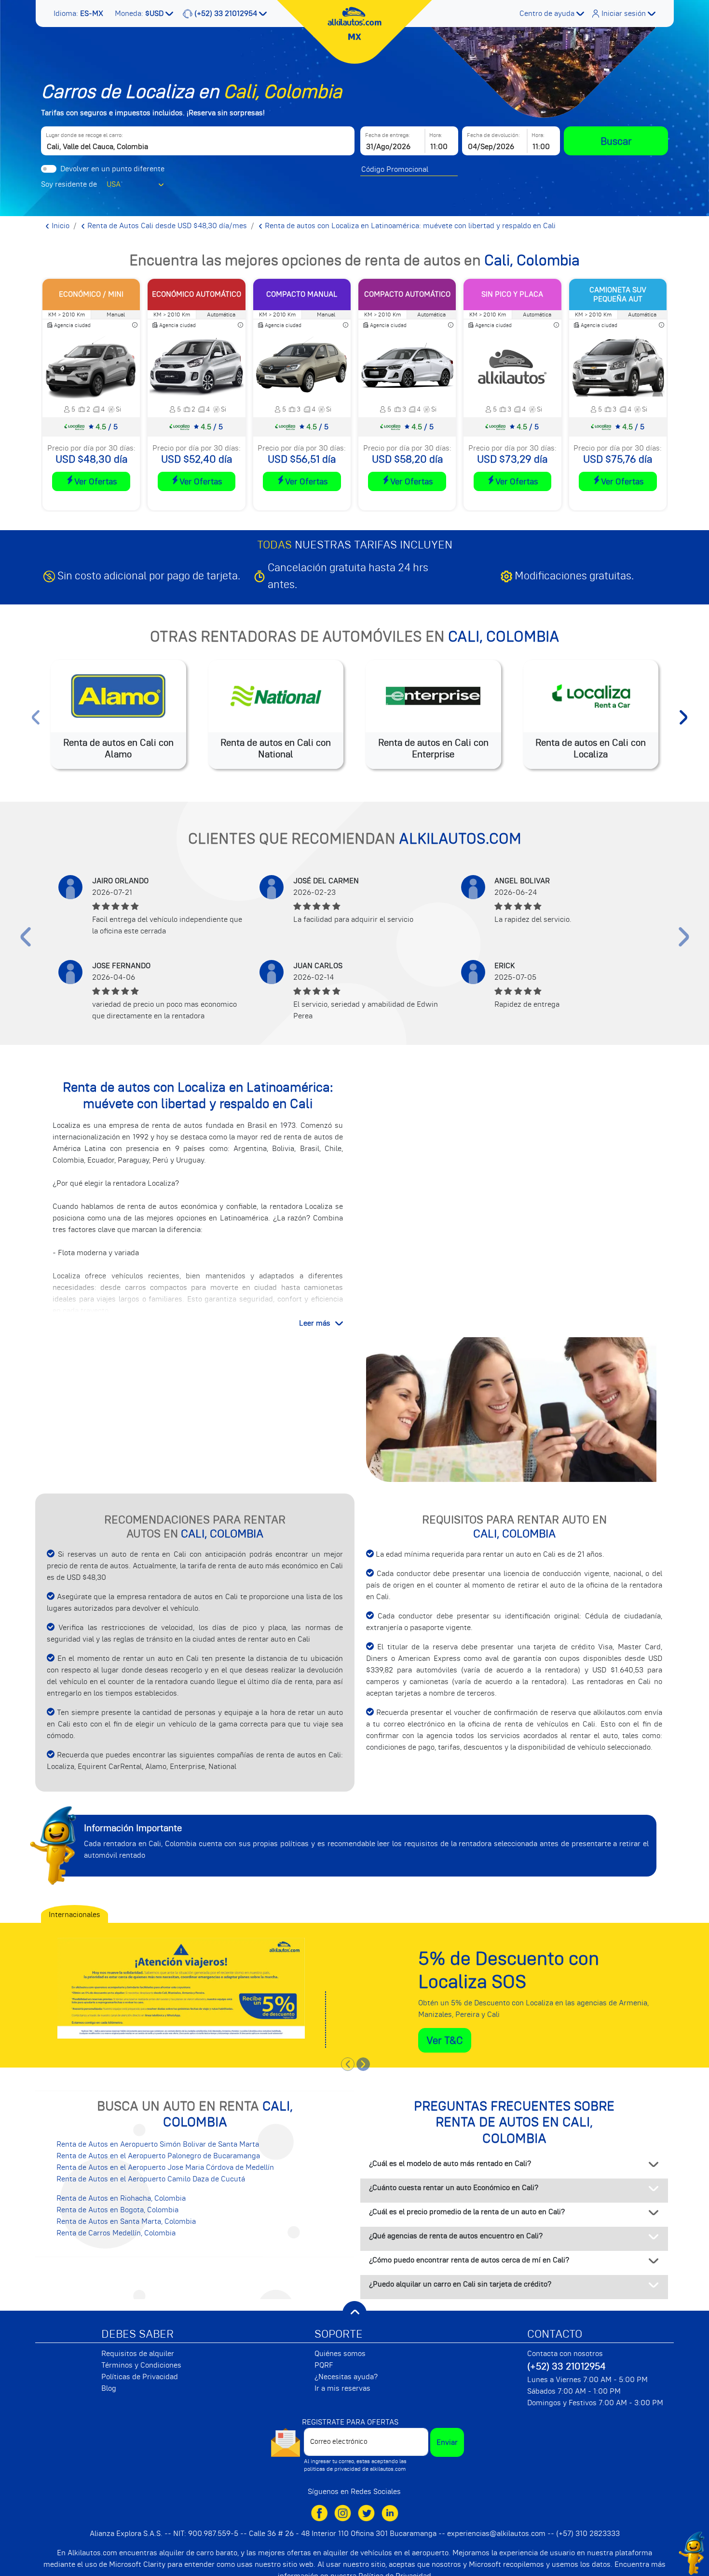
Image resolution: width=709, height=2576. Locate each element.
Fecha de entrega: (388, 135)
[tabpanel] (354, 1988)
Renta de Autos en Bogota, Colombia (117, 2210)
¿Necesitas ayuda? (346, 2377)
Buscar (616, 141)
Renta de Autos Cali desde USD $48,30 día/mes (166, 226)
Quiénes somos (340, 2354)
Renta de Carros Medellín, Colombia (116, 2233)
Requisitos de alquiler (138, 2354)
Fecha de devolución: (493, 135)
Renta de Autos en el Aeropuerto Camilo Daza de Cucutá (151, 2179)
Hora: (436, 135)
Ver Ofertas (95, 481)
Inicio (60, 226)
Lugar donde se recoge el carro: (84, 135)
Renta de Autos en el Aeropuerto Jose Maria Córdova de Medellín (165, 2167)
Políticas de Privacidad (140, 2377)
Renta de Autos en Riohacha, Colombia (121, 2198)
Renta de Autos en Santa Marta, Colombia (126, 2221)
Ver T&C (445, 2040)
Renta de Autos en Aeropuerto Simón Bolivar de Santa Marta (158, 2144)
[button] (79, 14)
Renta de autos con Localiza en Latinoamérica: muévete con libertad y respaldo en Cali (409, 226)
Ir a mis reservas (342, 2388)
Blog (109, 2388)
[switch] (49, 169)
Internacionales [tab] (75, 1915)
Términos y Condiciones (141, 2365)
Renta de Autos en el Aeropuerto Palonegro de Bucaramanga (158, 2156)
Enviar (447, 2442)
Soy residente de (69, 184)
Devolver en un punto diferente (112, 169)
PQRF (324, 2365)
